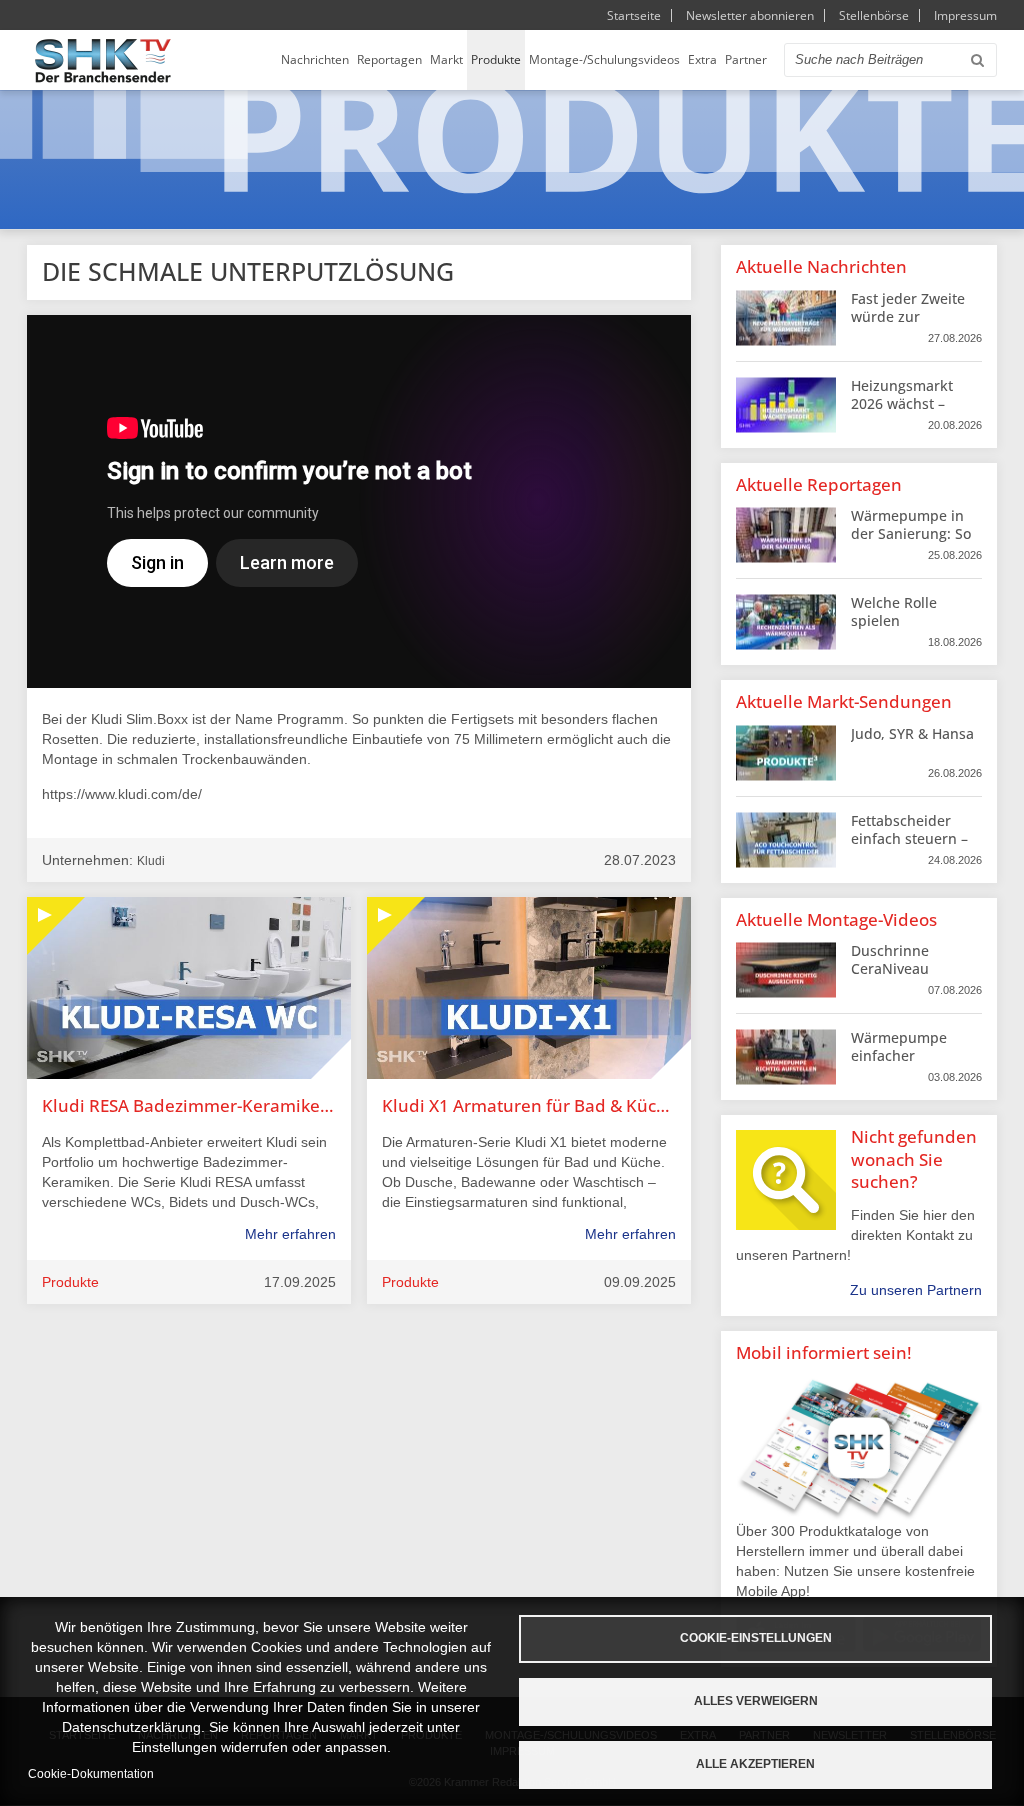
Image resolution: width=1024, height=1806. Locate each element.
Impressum (965, 15)
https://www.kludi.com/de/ (122, 794)
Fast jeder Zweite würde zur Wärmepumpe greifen (908, 326)
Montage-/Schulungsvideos (604, 59)
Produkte (496, 59)
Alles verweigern (756, 1701)
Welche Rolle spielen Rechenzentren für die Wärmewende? (914, 630)
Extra (702, 59)
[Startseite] (103, 60)
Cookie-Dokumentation (91, 1774)
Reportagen (389, 59)
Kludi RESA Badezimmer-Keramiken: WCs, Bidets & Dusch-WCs (189, 1105)
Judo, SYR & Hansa (912, 733)
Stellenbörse (874, 15)
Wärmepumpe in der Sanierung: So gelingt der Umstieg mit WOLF (912, 543)
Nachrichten (315, 59)
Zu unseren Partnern (916, 1290)
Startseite (634, 15)
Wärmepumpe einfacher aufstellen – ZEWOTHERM (899, 1065)
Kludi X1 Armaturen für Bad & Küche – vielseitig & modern (529, 1105)
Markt (446, 59)
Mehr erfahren (290, 1234)
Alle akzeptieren (755, 1764)
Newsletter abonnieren (750, 15)
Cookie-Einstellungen (756, 1638)
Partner (746, 59)
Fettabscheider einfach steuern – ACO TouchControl (912, 838)
